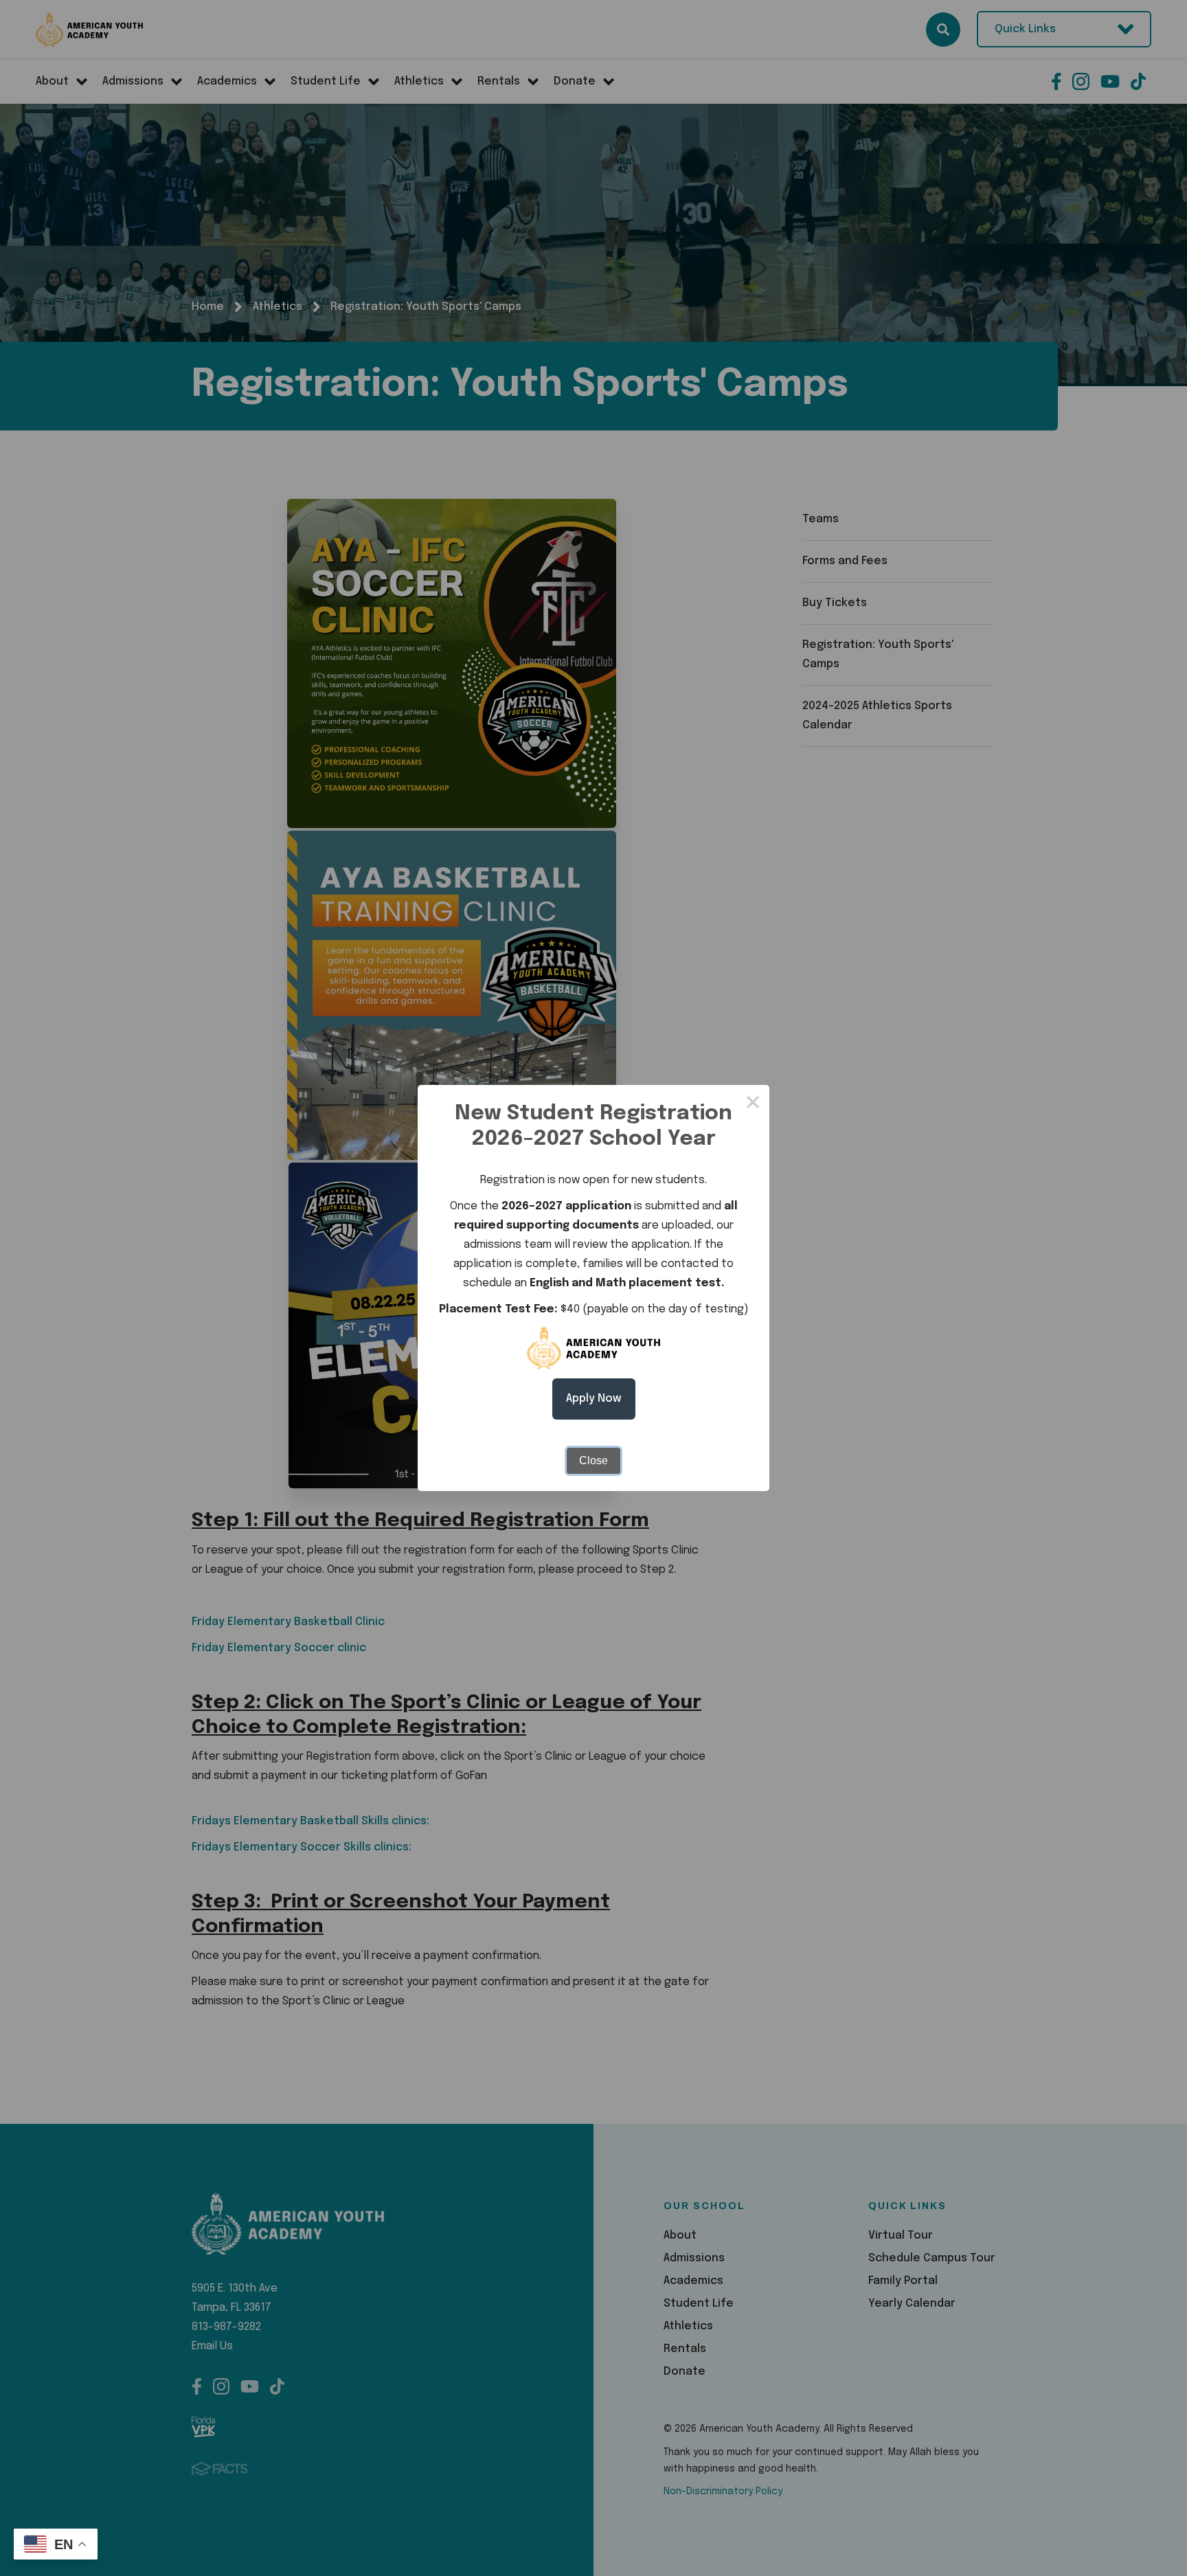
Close (593, 1460)
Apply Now (594, 1399)
